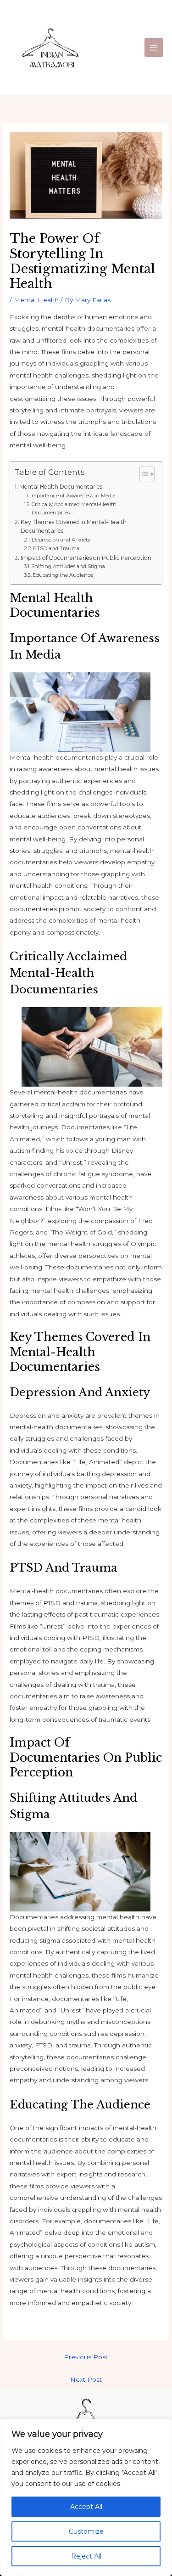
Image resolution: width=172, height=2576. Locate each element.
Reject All (86, 2556)
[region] (86, 2497)
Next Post (86, 2379)
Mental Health (36, 300)
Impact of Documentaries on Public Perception (86, 558)
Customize (86, 2531)
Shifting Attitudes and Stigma (68, 566)
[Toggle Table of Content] (142, 474)
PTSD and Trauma (56, 548)
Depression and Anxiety (61, 540)
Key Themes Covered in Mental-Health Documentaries (74, 527)
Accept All (86, 2507)
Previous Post (86, 2357)
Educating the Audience (63, 575)
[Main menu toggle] (154, 48)
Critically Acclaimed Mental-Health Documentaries (74, 508)
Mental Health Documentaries (61, 487)
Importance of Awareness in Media (73, 496)
